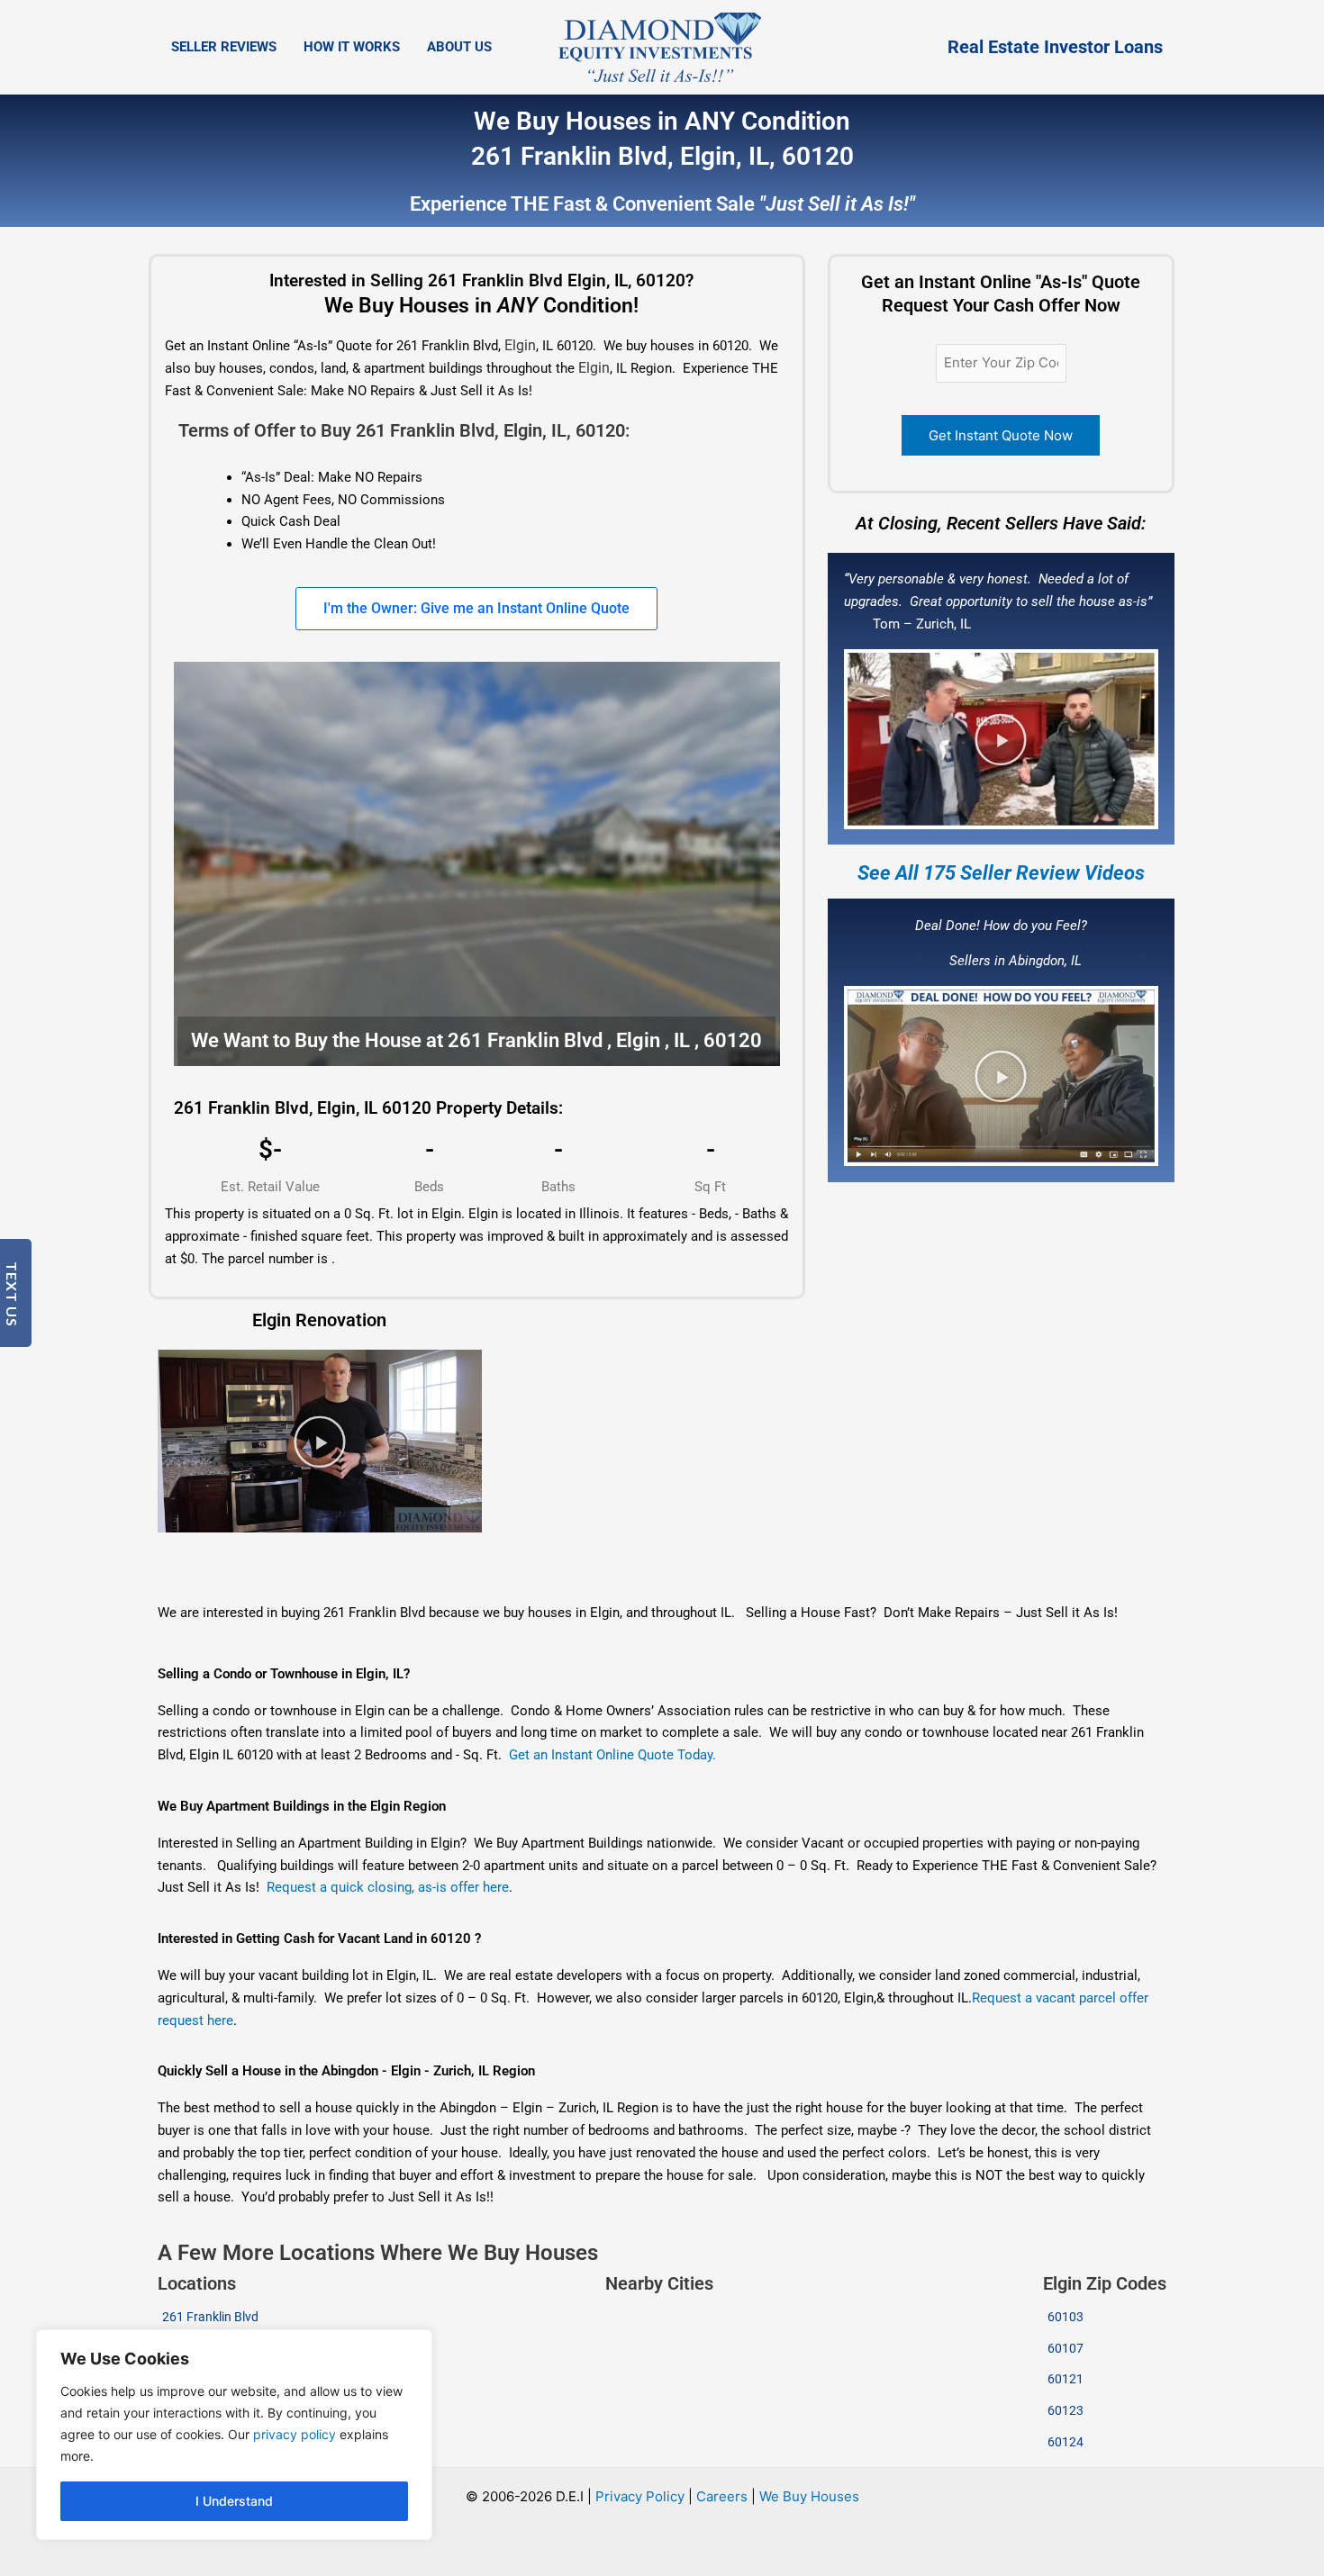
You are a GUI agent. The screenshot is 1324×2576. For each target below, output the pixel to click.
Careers (722, 2496)
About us (459, 47)
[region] (234, 2435)
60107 (1066, 2348)
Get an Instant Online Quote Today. (612, 1755)
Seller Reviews (224, 47)
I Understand (234, 2501)
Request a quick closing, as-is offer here (388, 1887)
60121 (1066, 2379)
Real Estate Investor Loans (1055, 47)
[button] (1001, 739)
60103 (1066, 2317)
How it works (352, 47)
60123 (1066, 2410)
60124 (1066, 2442)
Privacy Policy (640, 2496)
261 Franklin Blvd (210, 2317)
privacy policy (295, 2434)
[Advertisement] (612, 1556)
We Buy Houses (809, 2496)
